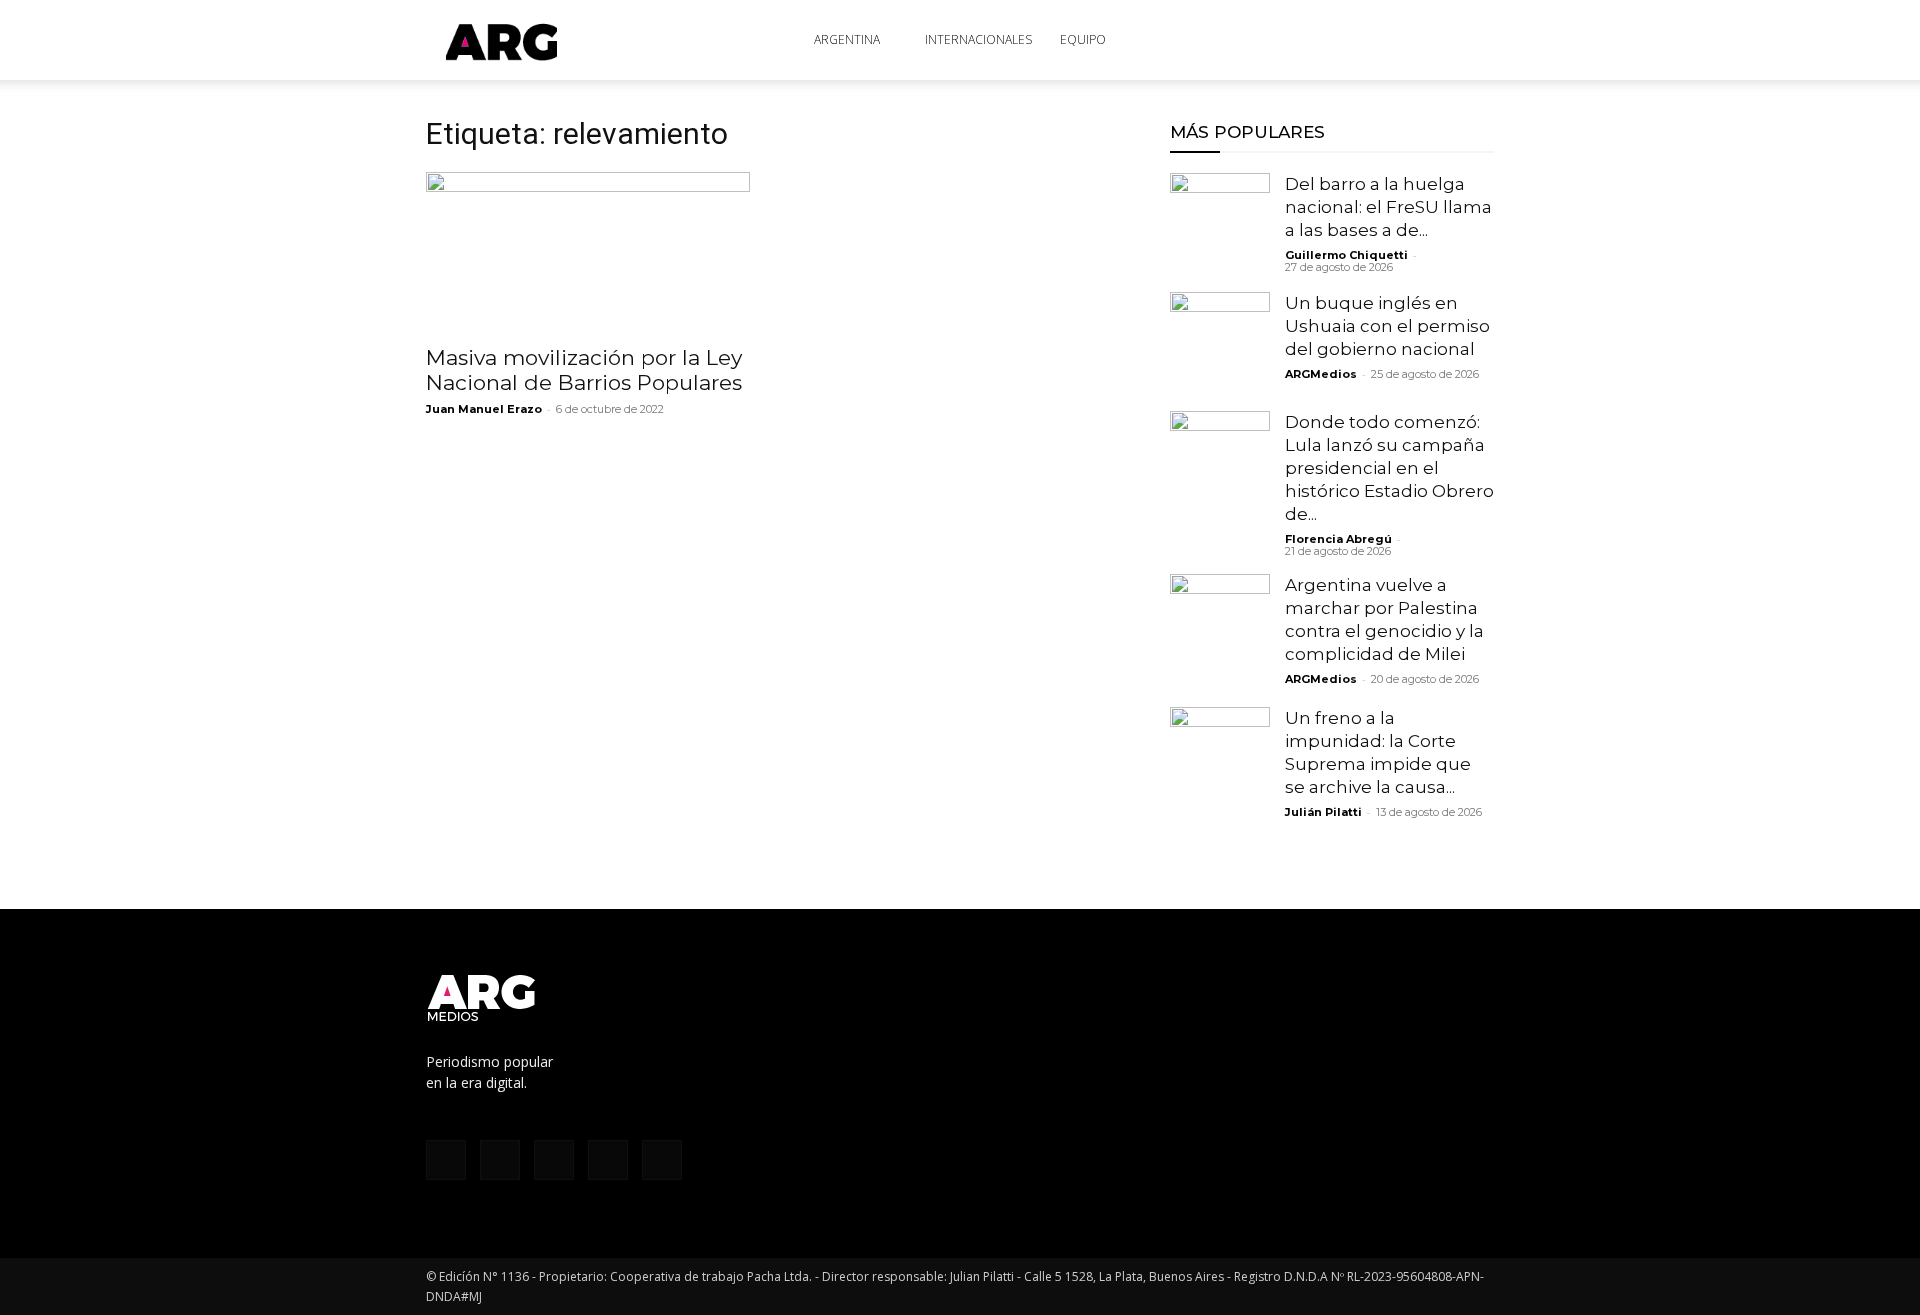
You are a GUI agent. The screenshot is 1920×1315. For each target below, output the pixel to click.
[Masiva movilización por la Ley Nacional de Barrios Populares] (588, 252)
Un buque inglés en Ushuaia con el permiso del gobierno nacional (1387, 326)
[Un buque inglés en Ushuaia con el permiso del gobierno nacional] (1220, 342)
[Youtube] (1416, 40)
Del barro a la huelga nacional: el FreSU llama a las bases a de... (1388, 207)
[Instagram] (1317, 40)
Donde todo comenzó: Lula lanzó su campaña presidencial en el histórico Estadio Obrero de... (1389, 468)
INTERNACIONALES (978, 39)
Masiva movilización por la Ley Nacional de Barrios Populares (584, 370)
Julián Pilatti (1323, 812)
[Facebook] (1284, 40)
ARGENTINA (847, 39)
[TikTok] (1350, 40)
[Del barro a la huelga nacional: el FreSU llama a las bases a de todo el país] (1220, 223)
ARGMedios (1321, 374)
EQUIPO (1083, 39)
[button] (1470, 41)
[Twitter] (1383, 40)
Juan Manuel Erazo (484, 409)
